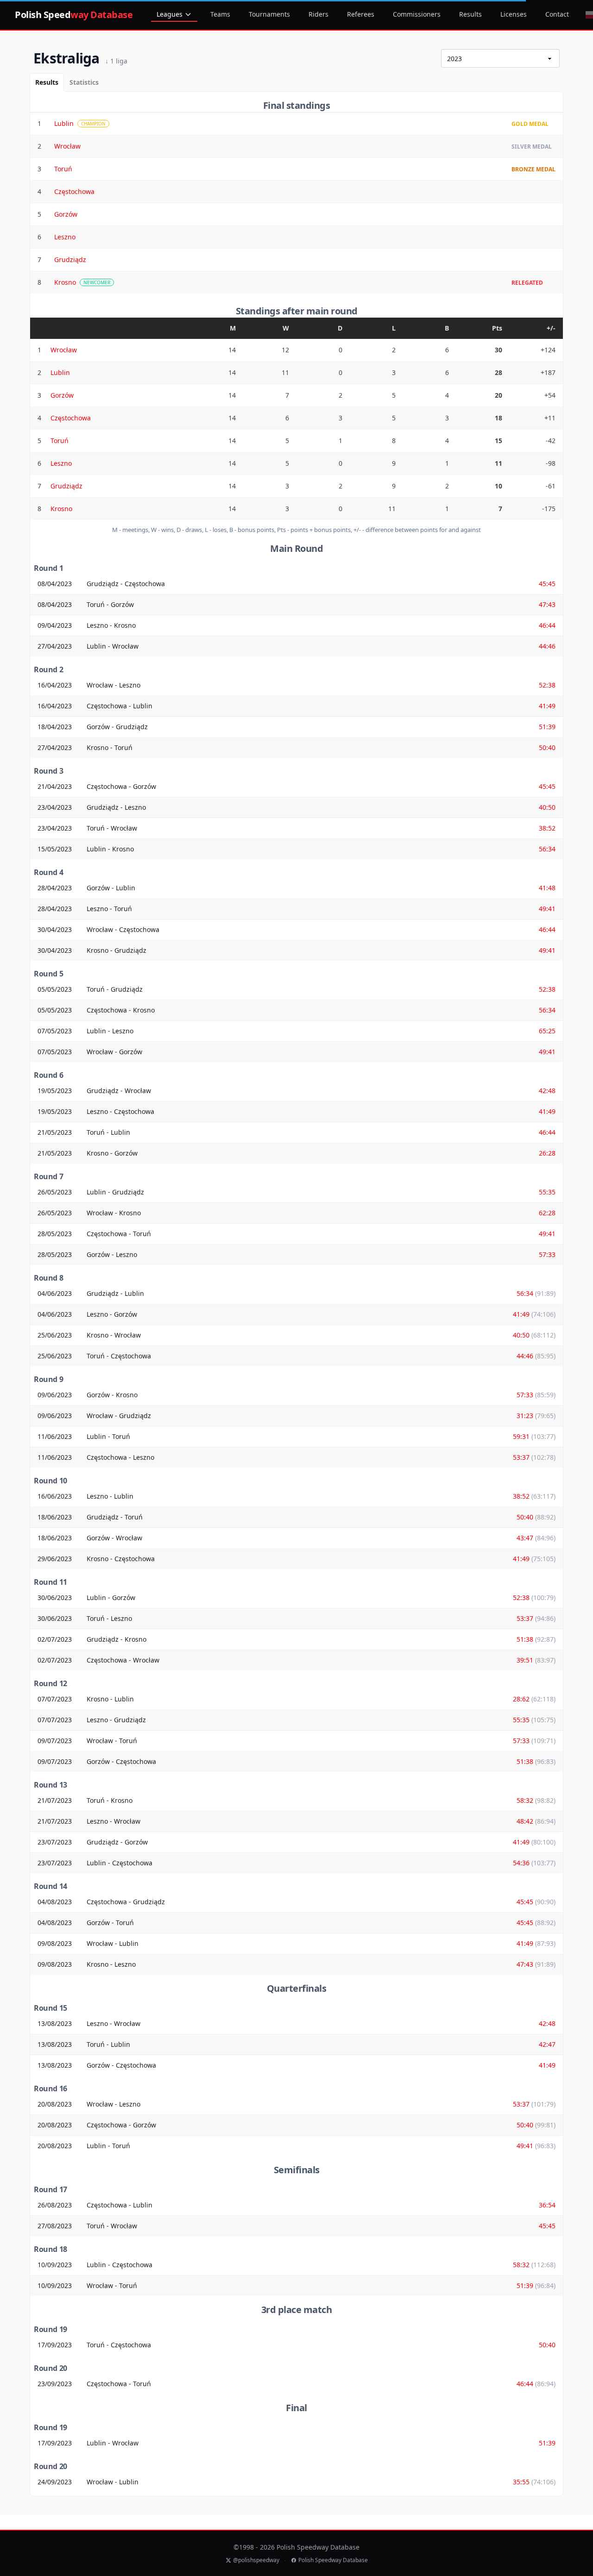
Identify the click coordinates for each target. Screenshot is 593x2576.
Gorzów (66, 214)
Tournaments (269, 14)
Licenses (514, 14)
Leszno (65, 237)
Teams (220, 14)
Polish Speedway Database (333, 2560)
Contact (557, 14)
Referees (361, 14)
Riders (319, 14)
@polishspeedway (256, 2560)
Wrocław (67, 146)
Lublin (64, 123)
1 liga (116, 61)
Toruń (63, 169)
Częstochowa (74, 191)
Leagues (170, 14)
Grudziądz (70, 259)
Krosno (65, 282)
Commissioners (417, 14)
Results (470, 14)
